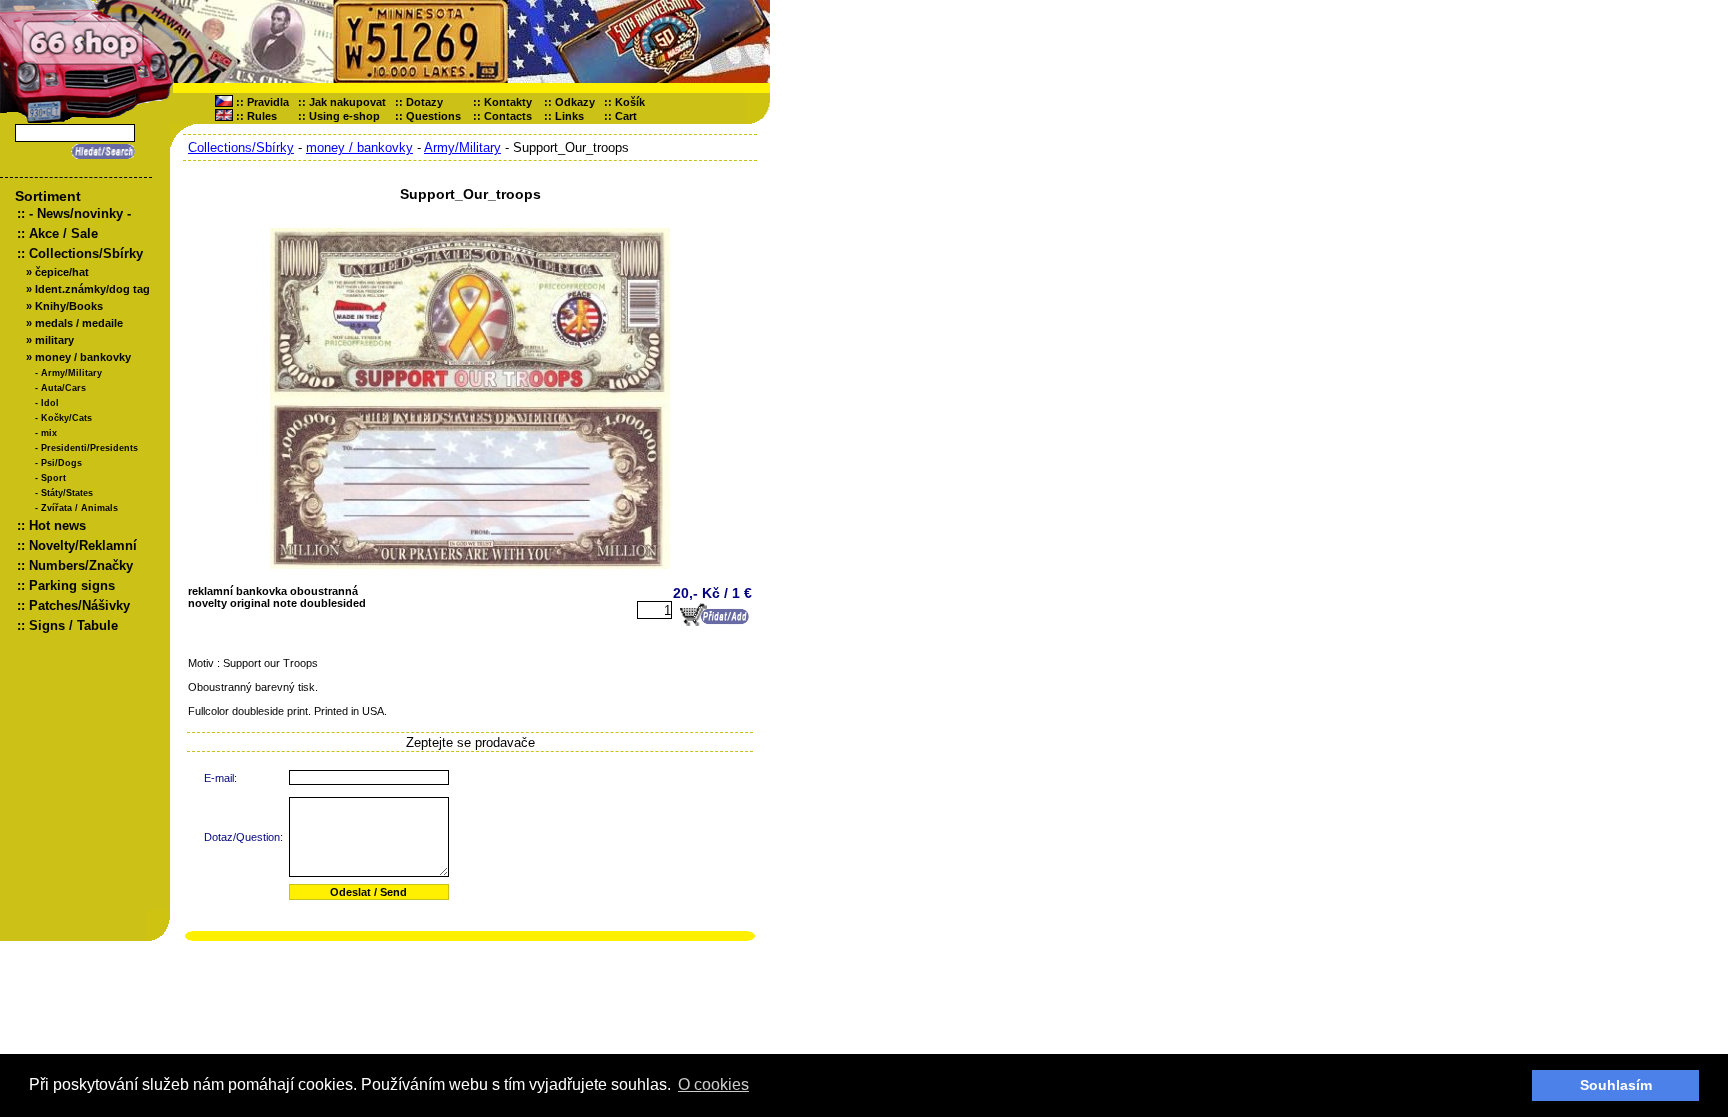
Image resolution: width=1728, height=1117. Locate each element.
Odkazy (575, 102)
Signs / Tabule (73, 625)
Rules (262, 116)
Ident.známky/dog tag (92, 289)
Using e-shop (344, 116)
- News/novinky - (80, 213)
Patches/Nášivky (79, 605)
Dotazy (424, 102)
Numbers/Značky (81, 565)
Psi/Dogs (61, 463)
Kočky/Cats (66, 418)
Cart (630, 116)
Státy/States (67, 493)
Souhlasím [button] (1616, 1085)
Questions (433, 116)
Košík (634, 102)
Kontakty (508, 102)
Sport (53, 478)
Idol (50, 403)
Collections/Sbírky (86, 253)
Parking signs (72, 585)
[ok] (100, 151)
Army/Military (71, 373)
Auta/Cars (63, 388)
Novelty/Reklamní (83, 545)
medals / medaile (79, 323)
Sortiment (48, 196)
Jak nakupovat (347, 102)
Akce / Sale (63, 233)
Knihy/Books (69, 306)
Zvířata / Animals (79, 508)
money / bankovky (83, 357)
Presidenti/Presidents (89, 448)
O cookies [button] (713, 1084)
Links (569, 116)
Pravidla (268, 102)
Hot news (57, 525)
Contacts (508, 116)
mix (49, 433)
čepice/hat (62, 272)
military (54, 340)
